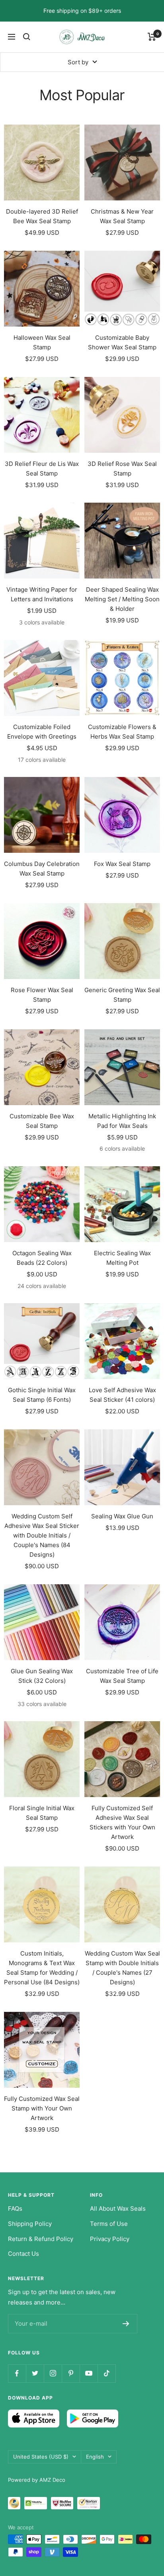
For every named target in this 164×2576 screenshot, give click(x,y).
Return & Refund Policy (41, 2239)
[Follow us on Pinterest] (71, 2373)
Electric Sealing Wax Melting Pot (122, 1258)
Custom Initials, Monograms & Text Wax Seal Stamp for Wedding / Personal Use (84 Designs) (42, 1968)
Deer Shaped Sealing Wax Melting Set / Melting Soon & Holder (122, 599)
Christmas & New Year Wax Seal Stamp (122, 216)
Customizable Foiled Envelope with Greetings (42, 732)
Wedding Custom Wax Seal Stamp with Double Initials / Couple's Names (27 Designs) (122, 1968)
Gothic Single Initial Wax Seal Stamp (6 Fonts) (42, 1395)
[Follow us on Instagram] (53, 2373)
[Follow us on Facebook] (17, 2373)
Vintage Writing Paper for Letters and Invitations (42, 594)
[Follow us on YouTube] (89, 2373)
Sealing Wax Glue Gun (122, 1516)
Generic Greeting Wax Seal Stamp (122, 995)
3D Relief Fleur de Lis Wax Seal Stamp (42, 469)
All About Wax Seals (118, 2208)
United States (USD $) (41, 2457)
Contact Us (23, 2254)
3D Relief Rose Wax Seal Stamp (122, 469)
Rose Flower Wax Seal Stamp (42, 995)
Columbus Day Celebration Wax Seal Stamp (42, 869)
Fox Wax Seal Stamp (122, 864)
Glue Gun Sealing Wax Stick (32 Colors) (42, 1676)
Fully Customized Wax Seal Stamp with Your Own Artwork (42, 2108)
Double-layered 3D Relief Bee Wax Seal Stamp (42, 216)
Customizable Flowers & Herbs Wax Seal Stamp (122, 732)
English (95, 2457)
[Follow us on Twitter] (35, 2373)
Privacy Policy (110, 2239)
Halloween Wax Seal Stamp (42, 342)
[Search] (27, 37)
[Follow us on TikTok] (106, 2373)
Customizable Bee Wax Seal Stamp (42, 1121)
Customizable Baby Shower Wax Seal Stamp (122, 342)
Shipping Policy (30, 2224)
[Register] (126, 2324)
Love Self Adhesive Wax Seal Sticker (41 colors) (122, 1395)
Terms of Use (109, 2224)
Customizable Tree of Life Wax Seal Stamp (122, 1676)
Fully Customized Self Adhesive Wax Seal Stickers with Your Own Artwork (122, 1822)
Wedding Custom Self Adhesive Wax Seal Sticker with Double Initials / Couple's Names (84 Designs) (42, 1535)
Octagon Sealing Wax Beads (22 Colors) (42, 1258)
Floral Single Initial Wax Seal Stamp (42, 1813)
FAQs (15, 2208)
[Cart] (152, 37)
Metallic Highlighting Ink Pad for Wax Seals (122, 1121)
